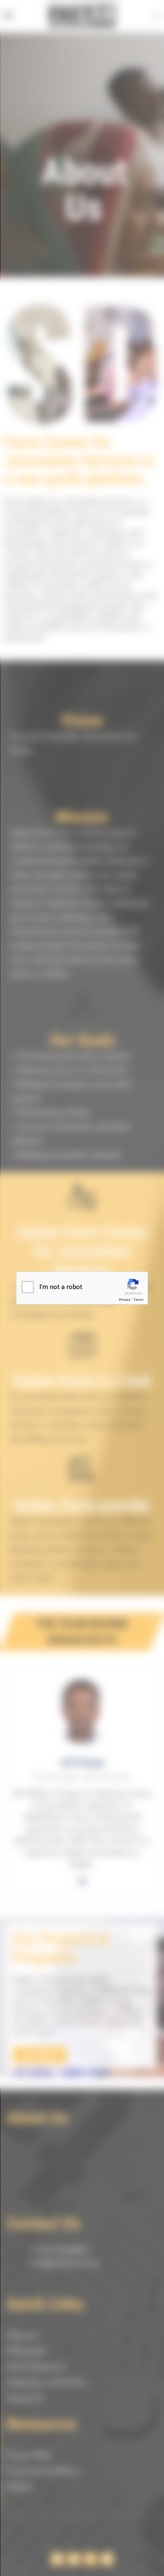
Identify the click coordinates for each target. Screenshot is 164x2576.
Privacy (125, 1300)
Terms (138, 1300)
